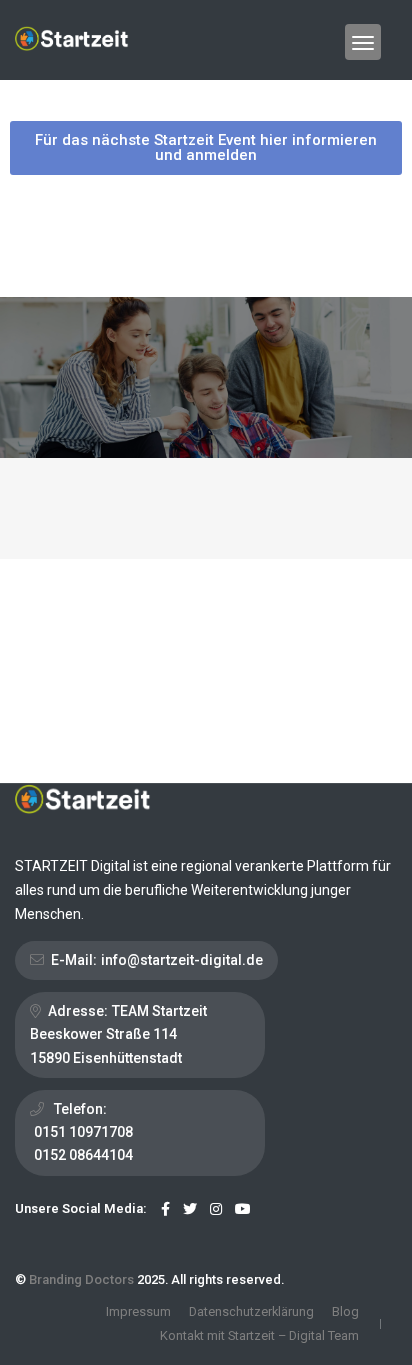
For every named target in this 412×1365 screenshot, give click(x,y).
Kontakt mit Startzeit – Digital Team (259, 1335)
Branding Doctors (81, 1279)
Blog (345, 1311)
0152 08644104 (83, 1155)
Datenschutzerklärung (251, 1311)
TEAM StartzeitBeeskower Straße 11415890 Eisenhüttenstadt (118, 1034)
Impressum (138, 1311)
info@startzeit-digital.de (182, 960)
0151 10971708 (83, 1132)
